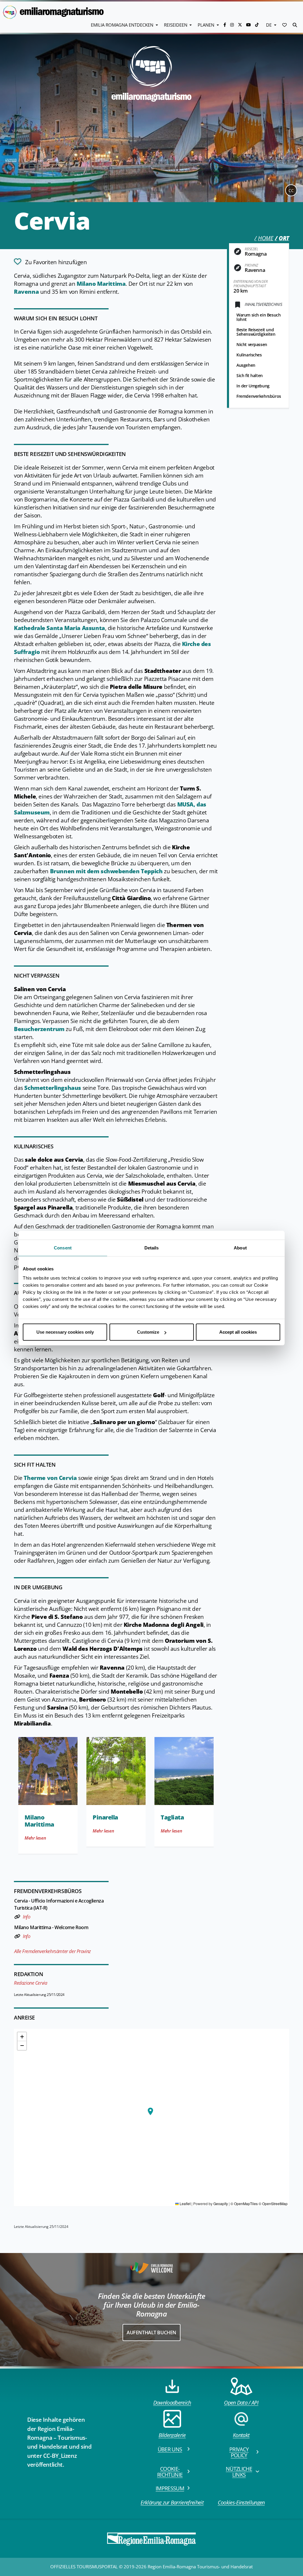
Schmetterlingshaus (53, 1088)
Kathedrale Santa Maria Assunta (59, 628)
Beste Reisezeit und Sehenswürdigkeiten (256, 332)
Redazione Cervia (30, 1983)
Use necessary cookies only (65, 1332)
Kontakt (241, 2435)
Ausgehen (246, 365)
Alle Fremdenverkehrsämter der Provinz (53, 1951)
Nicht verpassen (252, 344)
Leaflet (185, 2204)
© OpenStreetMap (273, 2204)
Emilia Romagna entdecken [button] (123, 25)
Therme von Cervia (50, 1478)
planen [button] (207, 25)
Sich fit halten (250, 375)
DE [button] (269, 25)
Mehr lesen (35, 1838)
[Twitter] (241, 25)
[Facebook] (225, 25)
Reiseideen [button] (176, 25)
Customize (148, 1332)
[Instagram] (233, 25)
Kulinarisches (249, 355)
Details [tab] (152, 1248)
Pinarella (105, 1817)
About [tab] (240, 1248)
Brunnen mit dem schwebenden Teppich (106, 871)
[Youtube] (249, 25)
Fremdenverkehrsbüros (259, 396)
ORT (284, 238)
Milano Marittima (101, 284)
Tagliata (172, 1817)
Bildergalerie (172, 2435)
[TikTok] (257, 25)
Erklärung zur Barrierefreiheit (172, 2502)
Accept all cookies (238, 1332)
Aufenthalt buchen (151, 2332)
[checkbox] (50, 262)
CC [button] (291, 190)
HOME (266, 238)
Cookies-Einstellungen (241, 2502)
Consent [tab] (63, 1248)
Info (26, 1917)
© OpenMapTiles (244, 2204)
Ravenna (26, 292)
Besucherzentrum (39, 1029)
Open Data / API (241, 2403)
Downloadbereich (172, 2403)
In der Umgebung (253, 386)
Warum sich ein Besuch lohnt (258, 317)
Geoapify (221, 2204)
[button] (285, 25)
